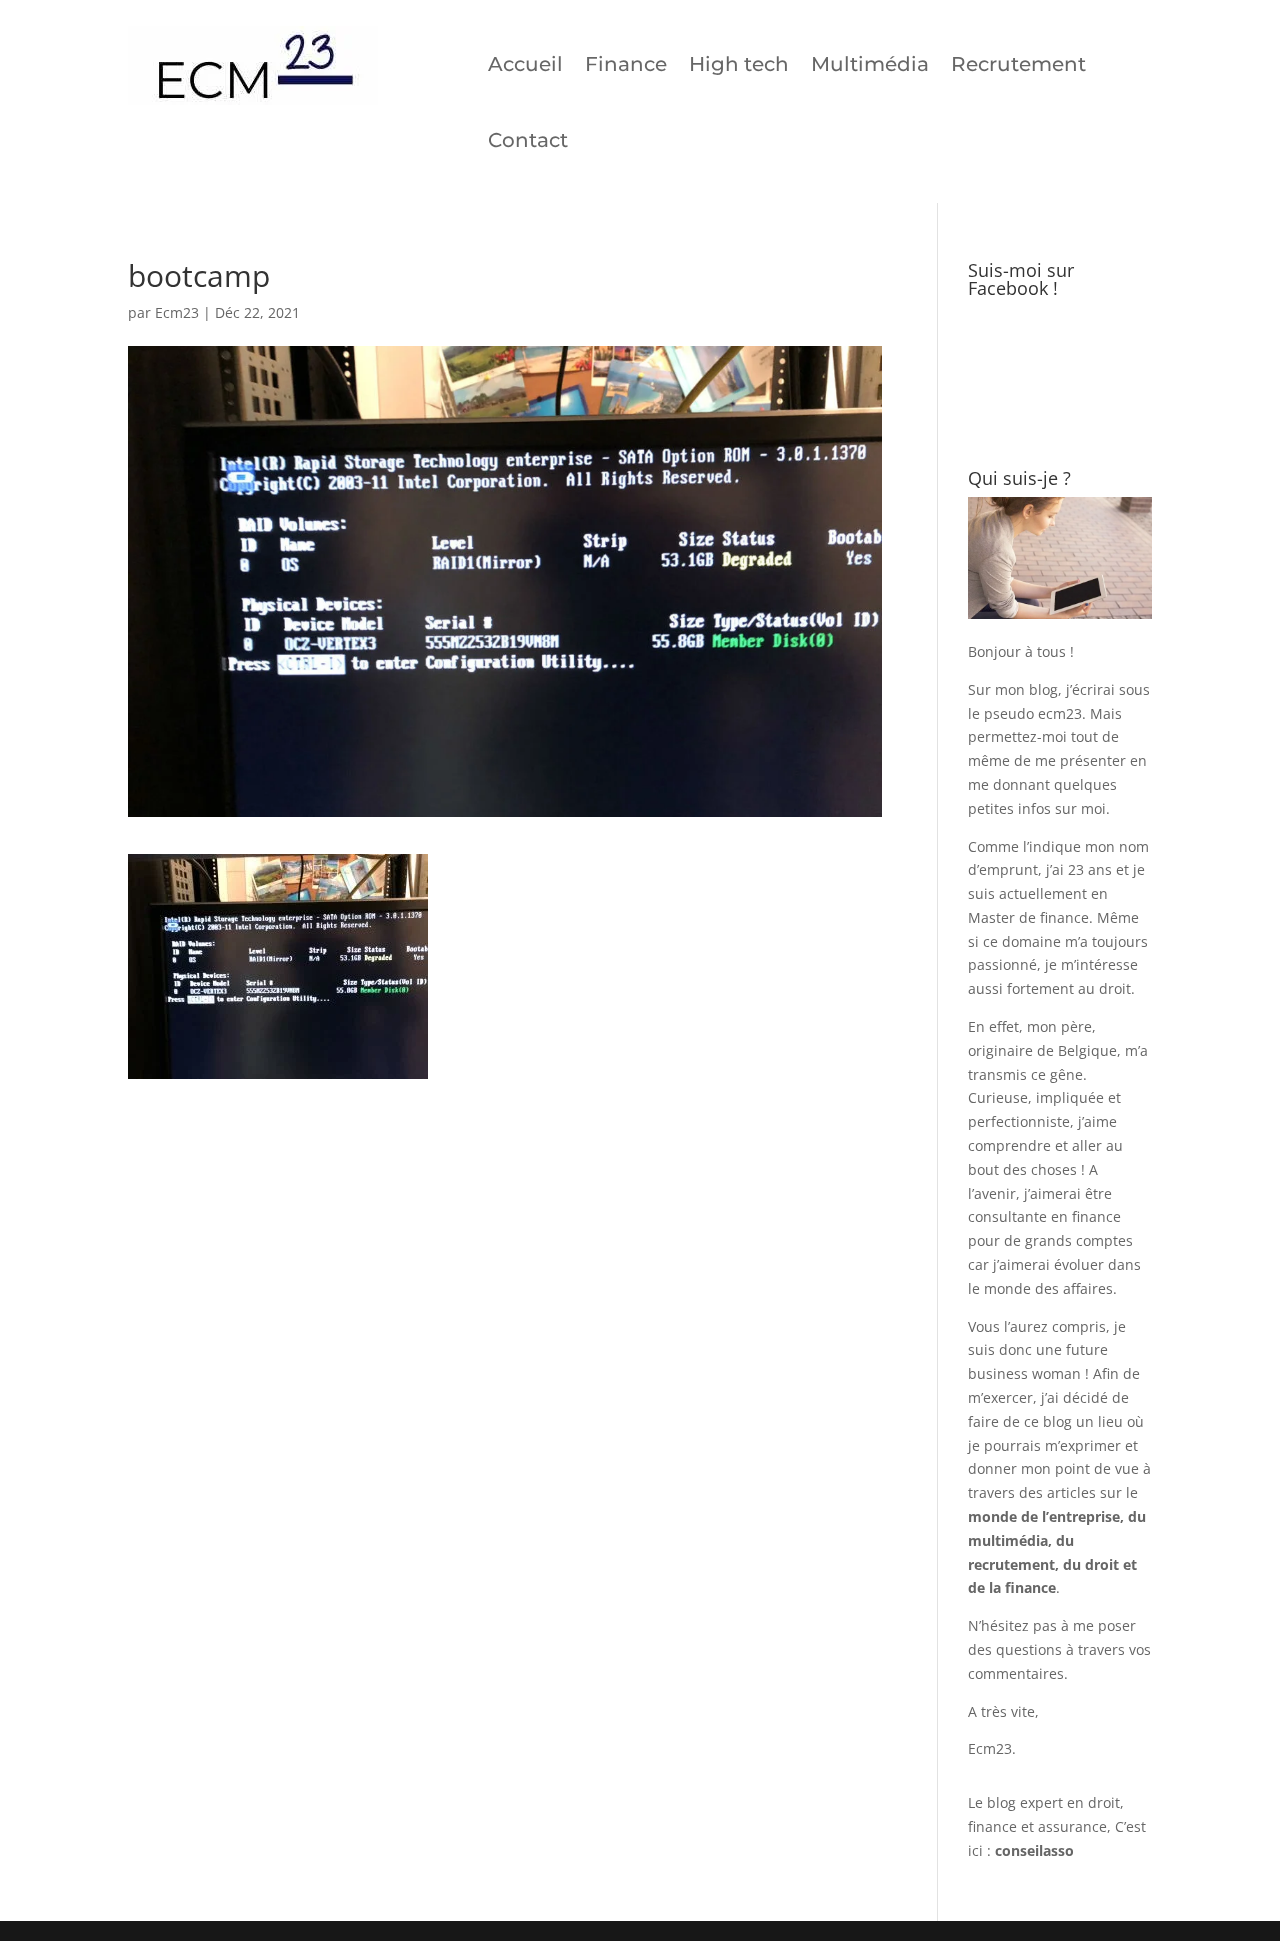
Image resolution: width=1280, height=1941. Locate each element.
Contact (528, 140)
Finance (626, 64)
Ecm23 (177, 312)
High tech (739, 64)
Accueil (525, 64)
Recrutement (1018, 64)
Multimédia (870, 64)
